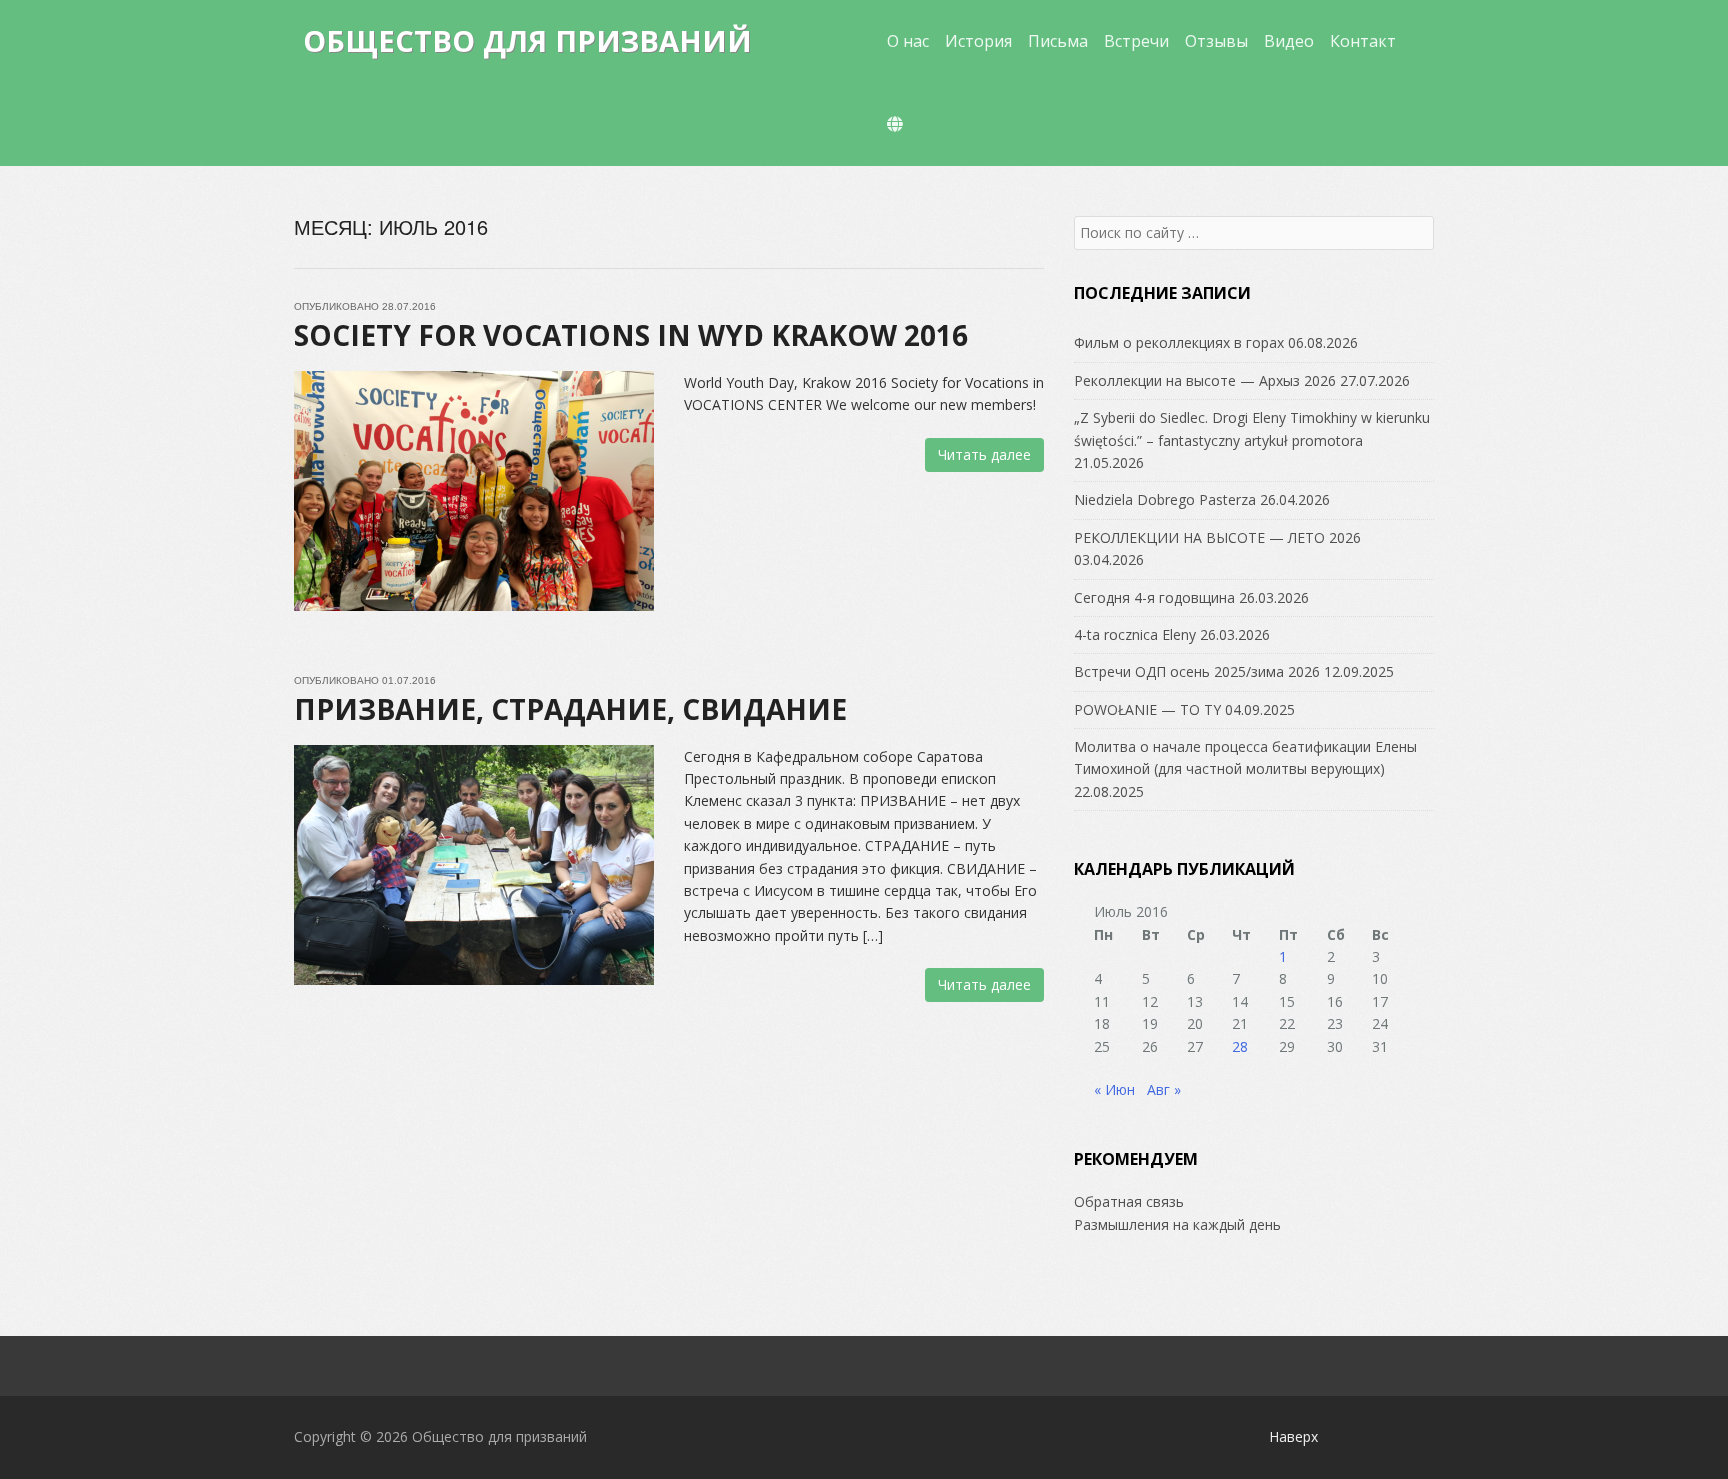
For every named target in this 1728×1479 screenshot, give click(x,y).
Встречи (1136, 41)
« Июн (1114, 1089)
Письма (1058, 41)
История (978, 41)
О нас (908, 41)
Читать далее (984, 454)
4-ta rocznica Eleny (1135, 634)
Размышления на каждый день (1177, 1224)
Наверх (1293, 1436)
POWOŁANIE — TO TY (1147, 709)
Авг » (1164, 1089)
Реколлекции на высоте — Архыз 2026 (1205, 380)
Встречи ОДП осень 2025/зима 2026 (1197, 671)
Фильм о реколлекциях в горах (1179, 342)
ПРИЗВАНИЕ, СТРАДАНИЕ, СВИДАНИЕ (570, 709)
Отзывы (1216, 41)
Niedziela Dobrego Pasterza (1165, 499)
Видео (1289, 41)
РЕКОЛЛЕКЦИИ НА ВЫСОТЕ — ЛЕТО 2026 (1217, 537)
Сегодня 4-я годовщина (1154, 597)
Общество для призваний (527, 40)
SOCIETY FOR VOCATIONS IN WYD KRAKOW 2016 (631, 335)
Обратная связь (1129, 1201)
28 (1240, 1046)
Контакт (1363, 41)
